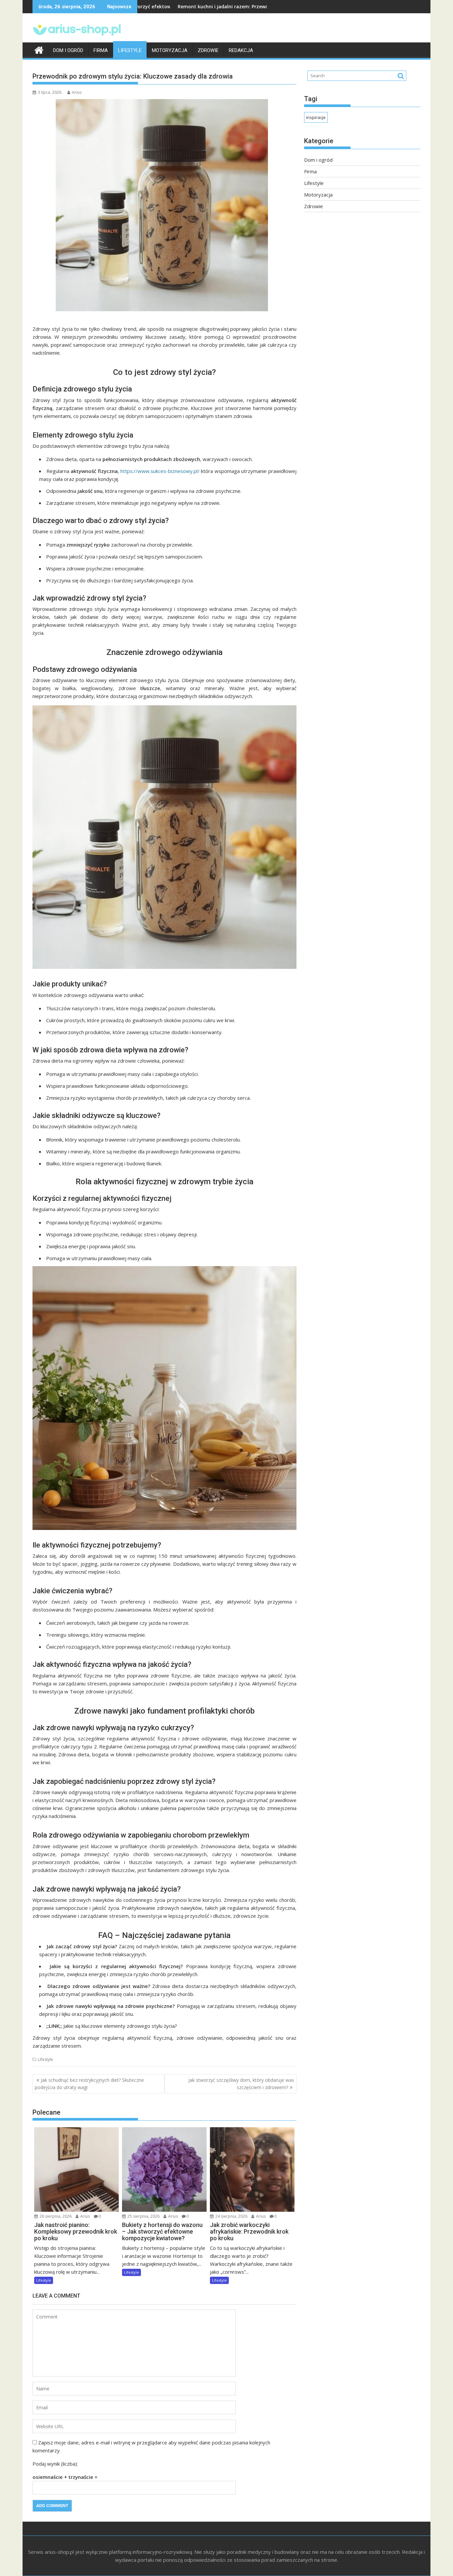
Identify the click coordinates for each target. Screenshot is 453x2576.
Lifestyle (130, 50)
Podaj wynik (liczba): (55, 2464)
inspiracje (316, 117)
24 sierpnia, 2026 (231, 2216)
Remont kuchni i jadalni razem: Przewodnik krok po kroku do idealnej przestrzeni (167, 6)
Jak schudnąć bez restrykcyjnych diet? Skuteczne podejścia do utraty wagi (89, 2084)
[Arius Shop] (39, 49)
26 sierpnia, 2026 (55, 2216)
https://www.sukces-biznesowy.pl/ (160, 471)
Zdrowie (208, 50)
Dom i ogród (68, 50)
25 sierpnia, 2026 (143, 2216)
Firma (101, 50)
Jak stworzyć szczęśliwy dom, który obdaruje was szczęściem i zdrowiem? (241, 2084)
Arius (77, 92)
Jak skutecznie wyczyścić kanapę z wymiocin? (259, 6)
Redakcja (241, 50)
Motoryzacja (170, 50)
